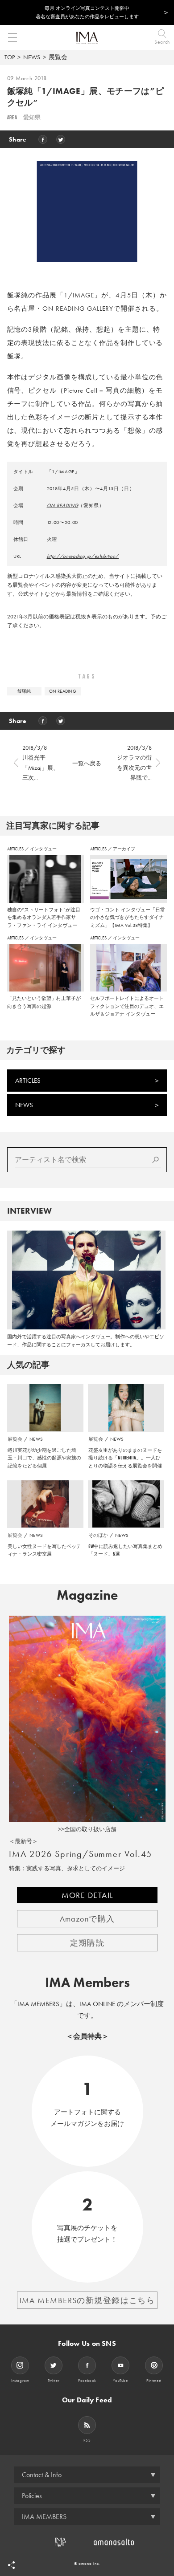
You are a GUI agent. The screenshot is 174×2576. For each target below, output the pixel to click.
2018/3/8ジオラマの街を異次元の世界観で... (134, 762)
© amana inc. (87, 2564)
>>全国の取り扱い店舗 (87, 1829)
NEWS (32, 57)
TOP (10, 57)
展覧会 (58, 57)
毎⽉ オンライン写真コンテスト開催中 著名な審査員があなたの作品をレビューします (87, 12)
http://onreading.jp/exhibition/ (83, 556)
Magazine (87, 1595)
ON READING (63, 505)
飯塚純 (24, 691)
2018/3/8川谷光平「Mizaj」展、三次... (41, 762)
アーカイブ (124, 849)
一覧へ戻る (87, 763)
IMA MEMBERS (44, 2517)
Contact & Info (42, 2475)
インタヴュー (43, 849)
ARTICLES (16, 849)
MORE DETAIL (87, 1895)
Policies (32, 2496)
